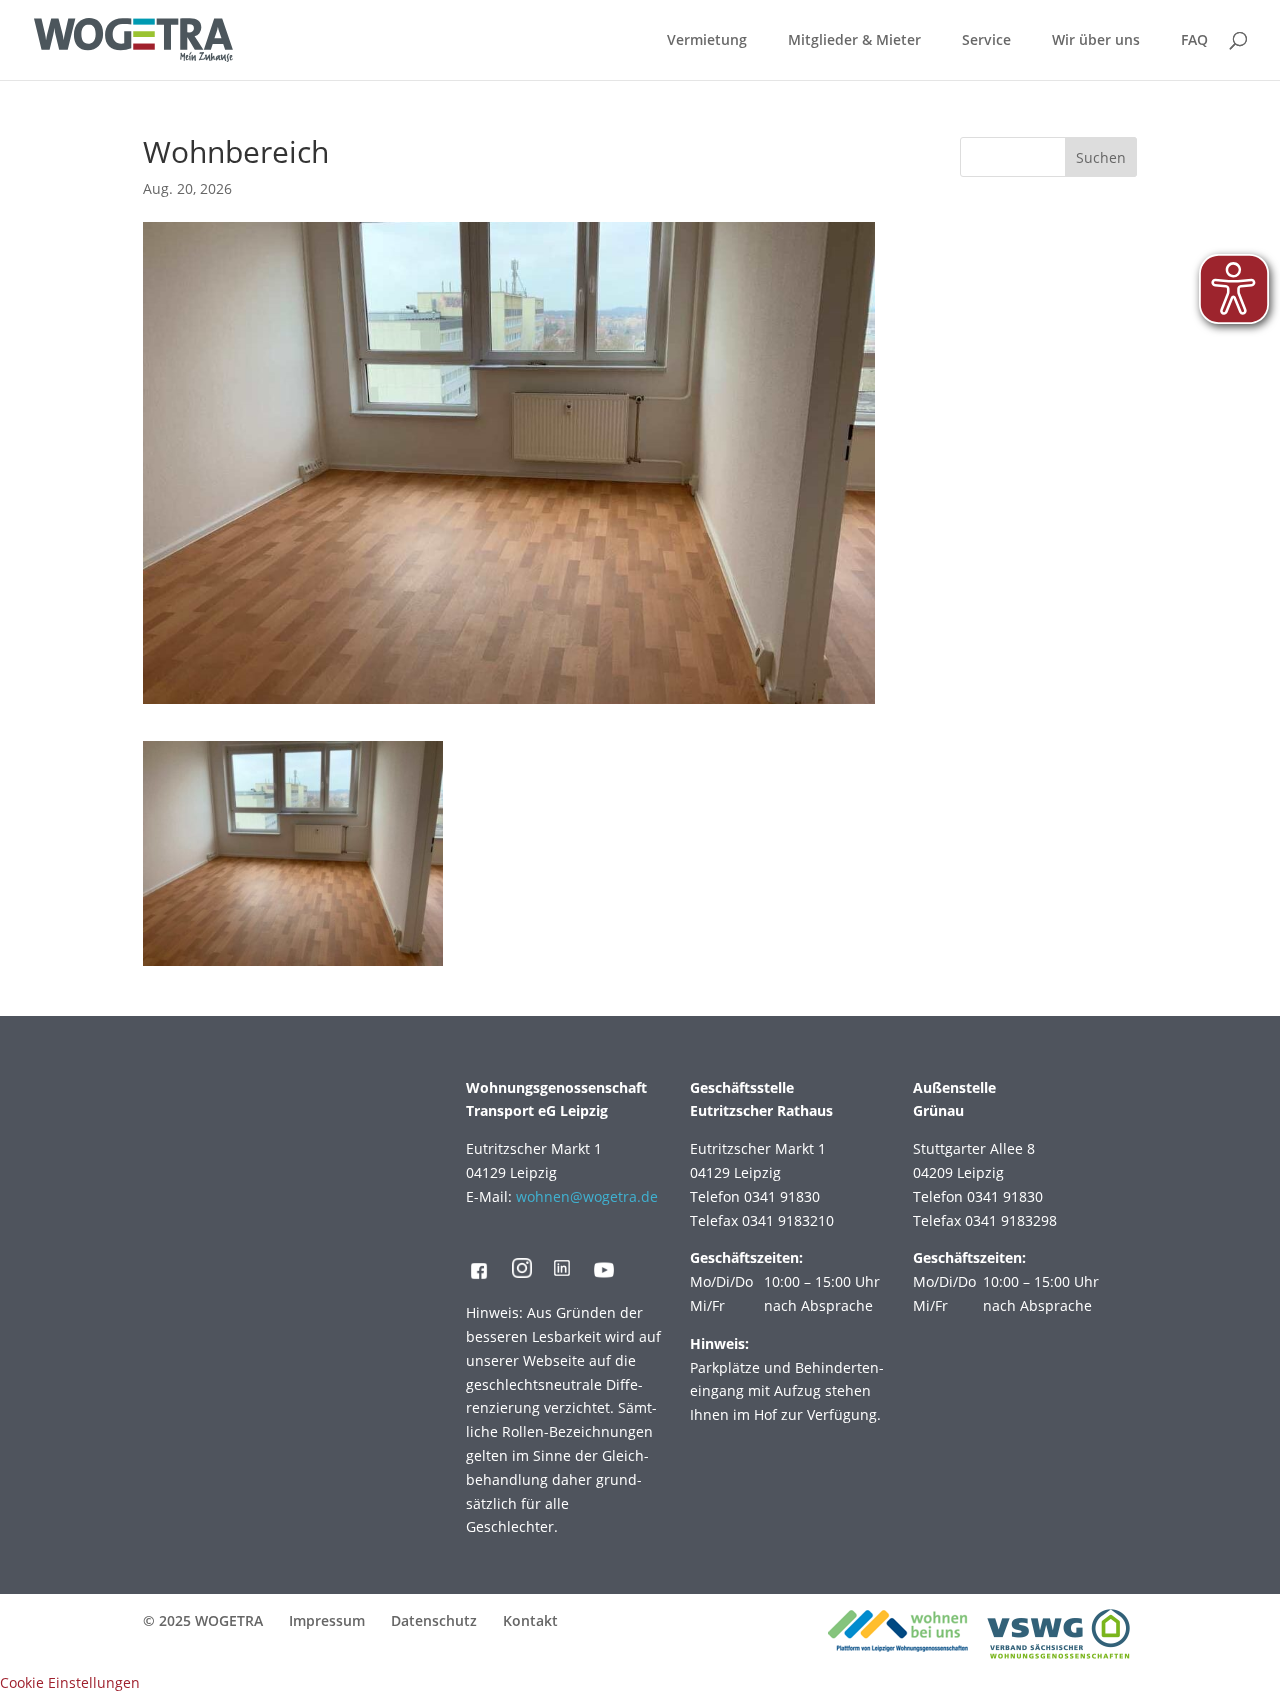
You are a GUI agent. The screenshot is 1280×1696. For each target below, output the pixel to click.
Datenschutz (434, 1620)
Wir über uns (1096, 41)
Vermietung (707, 41)
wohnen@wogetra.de (587, 1196)
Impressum (327, 1620)
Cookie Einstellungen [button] (70, 1682)
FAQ (1194, 41)
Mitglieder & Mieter (854, 41)
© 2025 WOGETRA (203, 1620)
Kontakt (530, 1620)
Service (986, 41)
